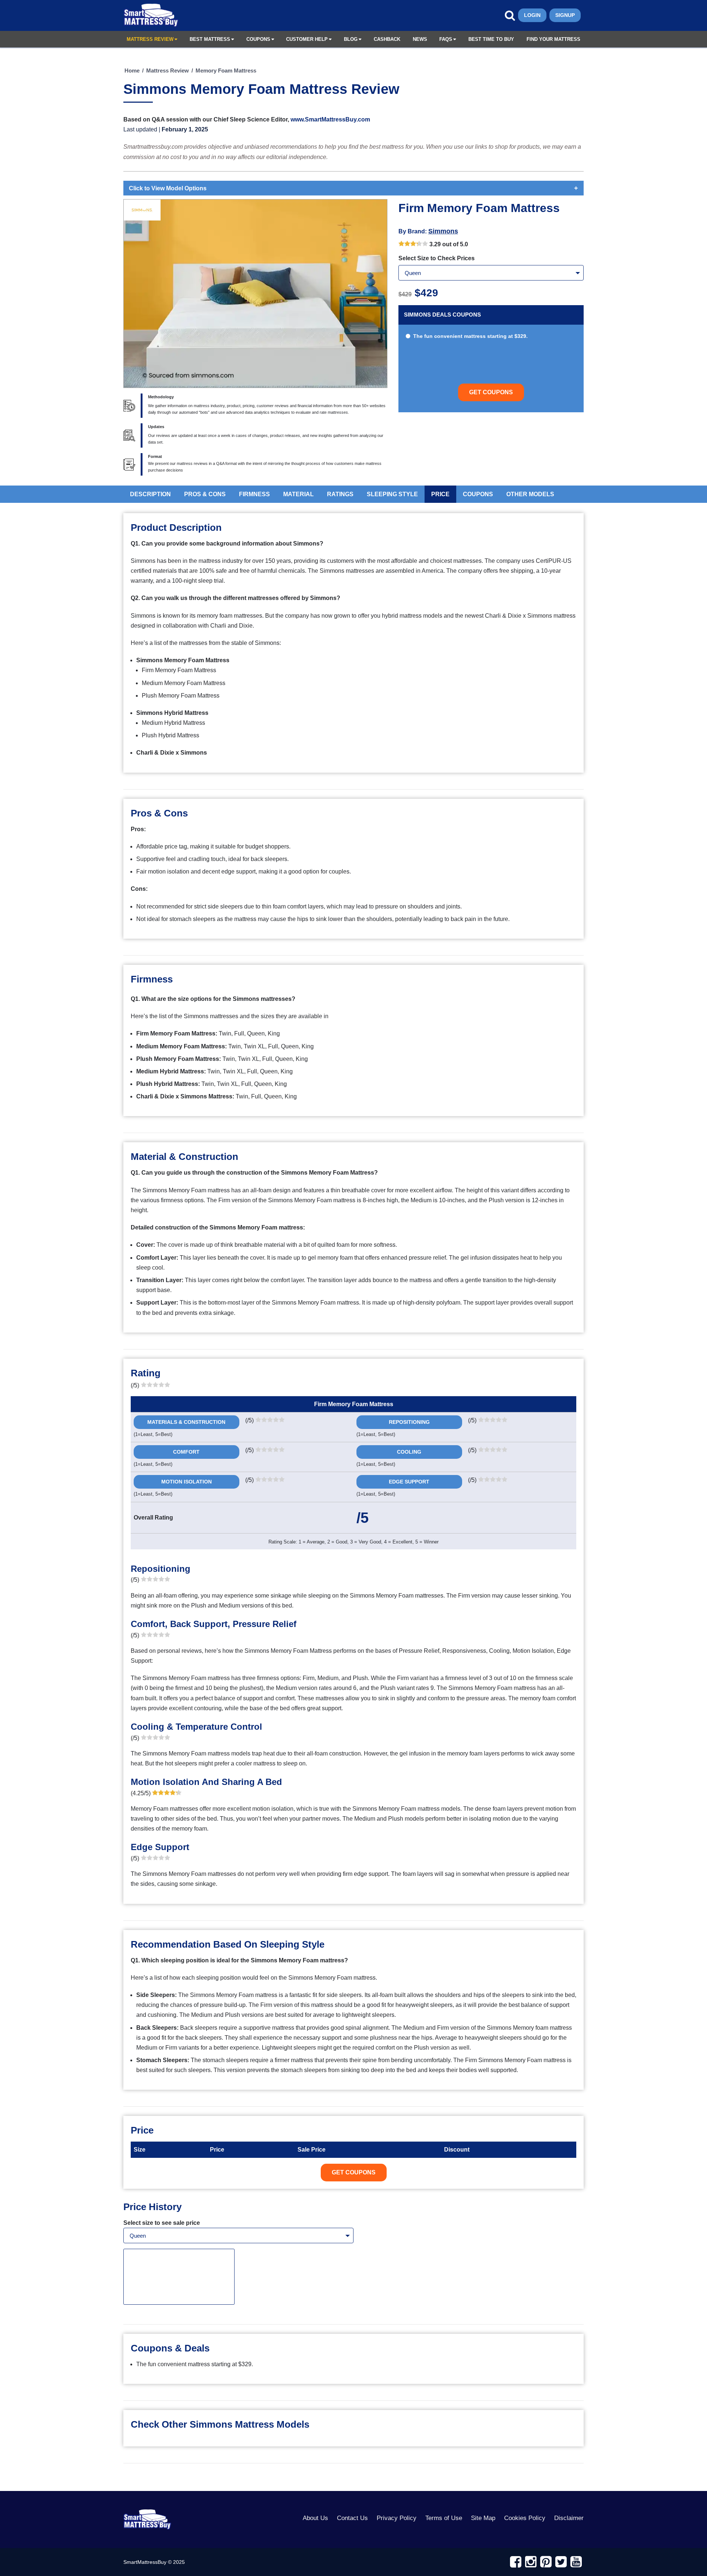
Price (440, 494)
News (420, 39)
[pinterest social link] (546, 2562)
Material (298, 494)
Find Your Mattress (553, 39)
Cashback (387, 39)
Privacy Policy (397, 2518)
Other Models (530, 494)
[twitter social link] (561, 2562)
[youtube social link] (576, 2562)
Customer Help (307, 39)
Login (532, 15)
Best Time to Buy (491, 39)
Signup (565, 15)
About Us (315, 2518)
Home (132, 70)
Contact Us (352, 2518)
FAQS (446, 39)
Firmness (254, 494)
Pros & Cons (205, 494)
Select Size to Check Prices (437, 258)
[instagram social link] (531, 2562)
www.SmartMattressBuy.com (330, 119)
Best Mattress (210, 39)
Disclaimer (569, 2518)
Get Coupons (491, 392)
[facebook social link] (516, 2562)
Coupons (258, 39)
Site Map (483, 2518)
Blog (351, 39)
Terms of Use (444, 2518)
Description (150, 494)
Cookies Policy (525, 2518)
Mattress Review (150, 39)
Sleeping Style (392, 494)
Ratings (340, 494)
